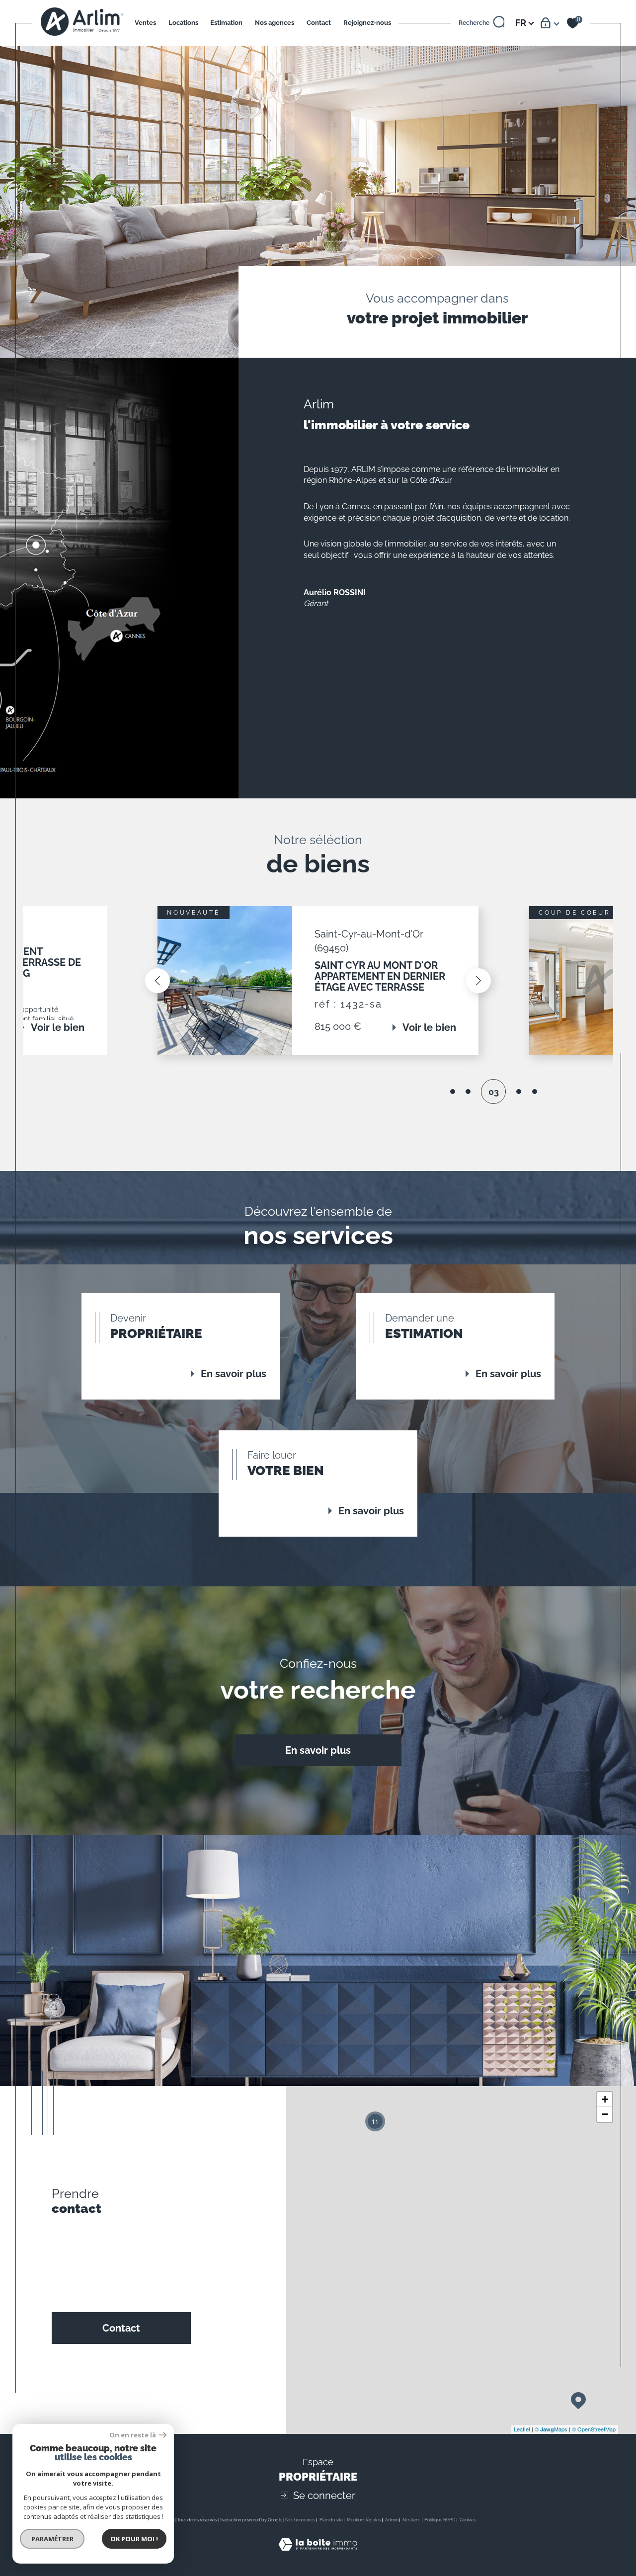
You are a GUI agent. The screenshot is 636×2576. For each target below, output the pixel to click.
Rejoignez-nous (367, 23)
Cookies (468, 2520)
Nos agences (275, 23)
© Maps (551, 2429)
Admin (392, 2520)
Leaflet (522, 2429)
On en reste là (133, 2435)
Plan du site (331, 2520)
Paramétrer (52, 2539)
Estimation (226, 23)
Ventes (145, 23)
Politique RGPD (440, 2520)
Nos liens (411, 2520)
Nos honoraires (300, 2520)
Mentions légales (364, 2520)
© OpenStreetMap (594, 2429)
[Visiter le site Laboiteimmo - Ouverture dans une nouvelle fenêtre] (318, 2556)
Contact (319, 23)
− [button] (605, 2114)
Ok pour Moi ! (134, 2539)
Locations (183, 23)
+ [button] (605, 2099)
